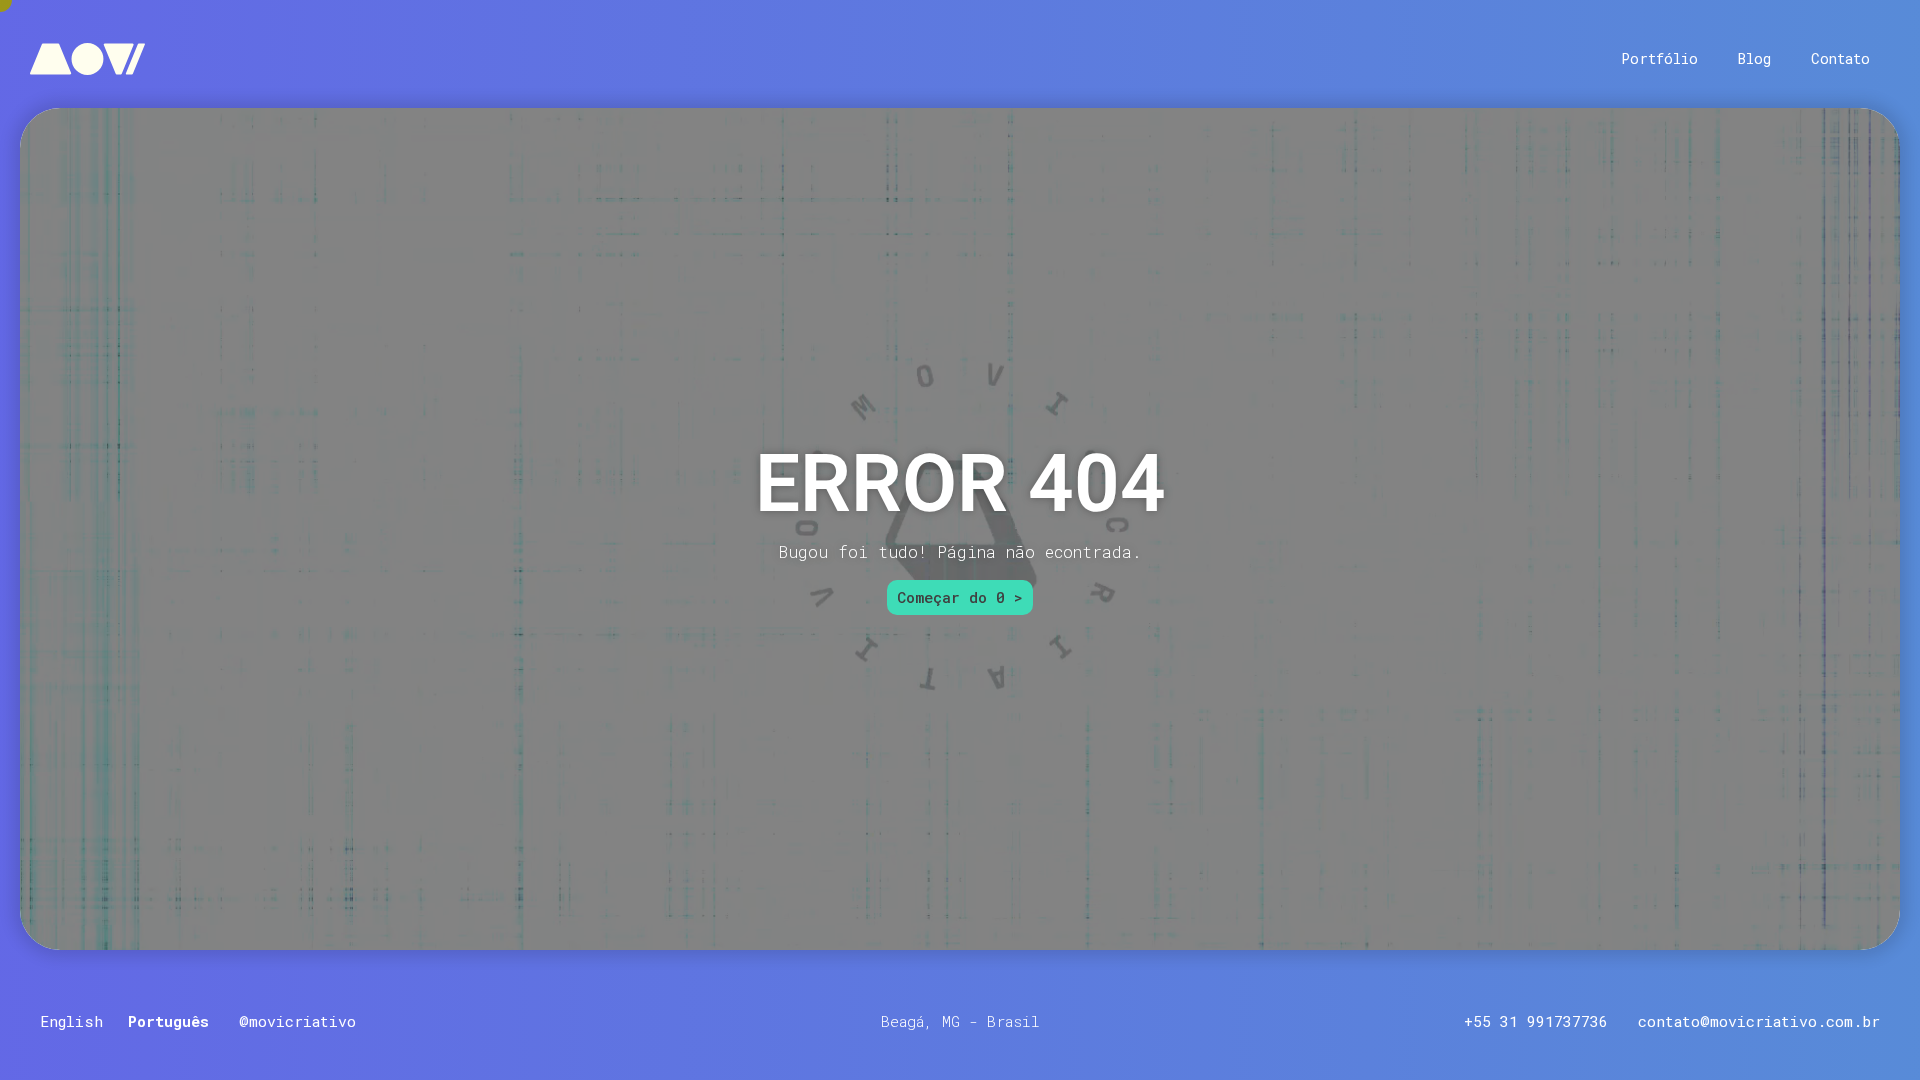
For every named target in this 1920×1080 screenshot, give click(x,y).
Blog (1754, 58)
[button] (960, 1021)
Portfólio (1659, 58)
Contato (1840, 58)
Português (168, 1021)
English (71, 1021)
